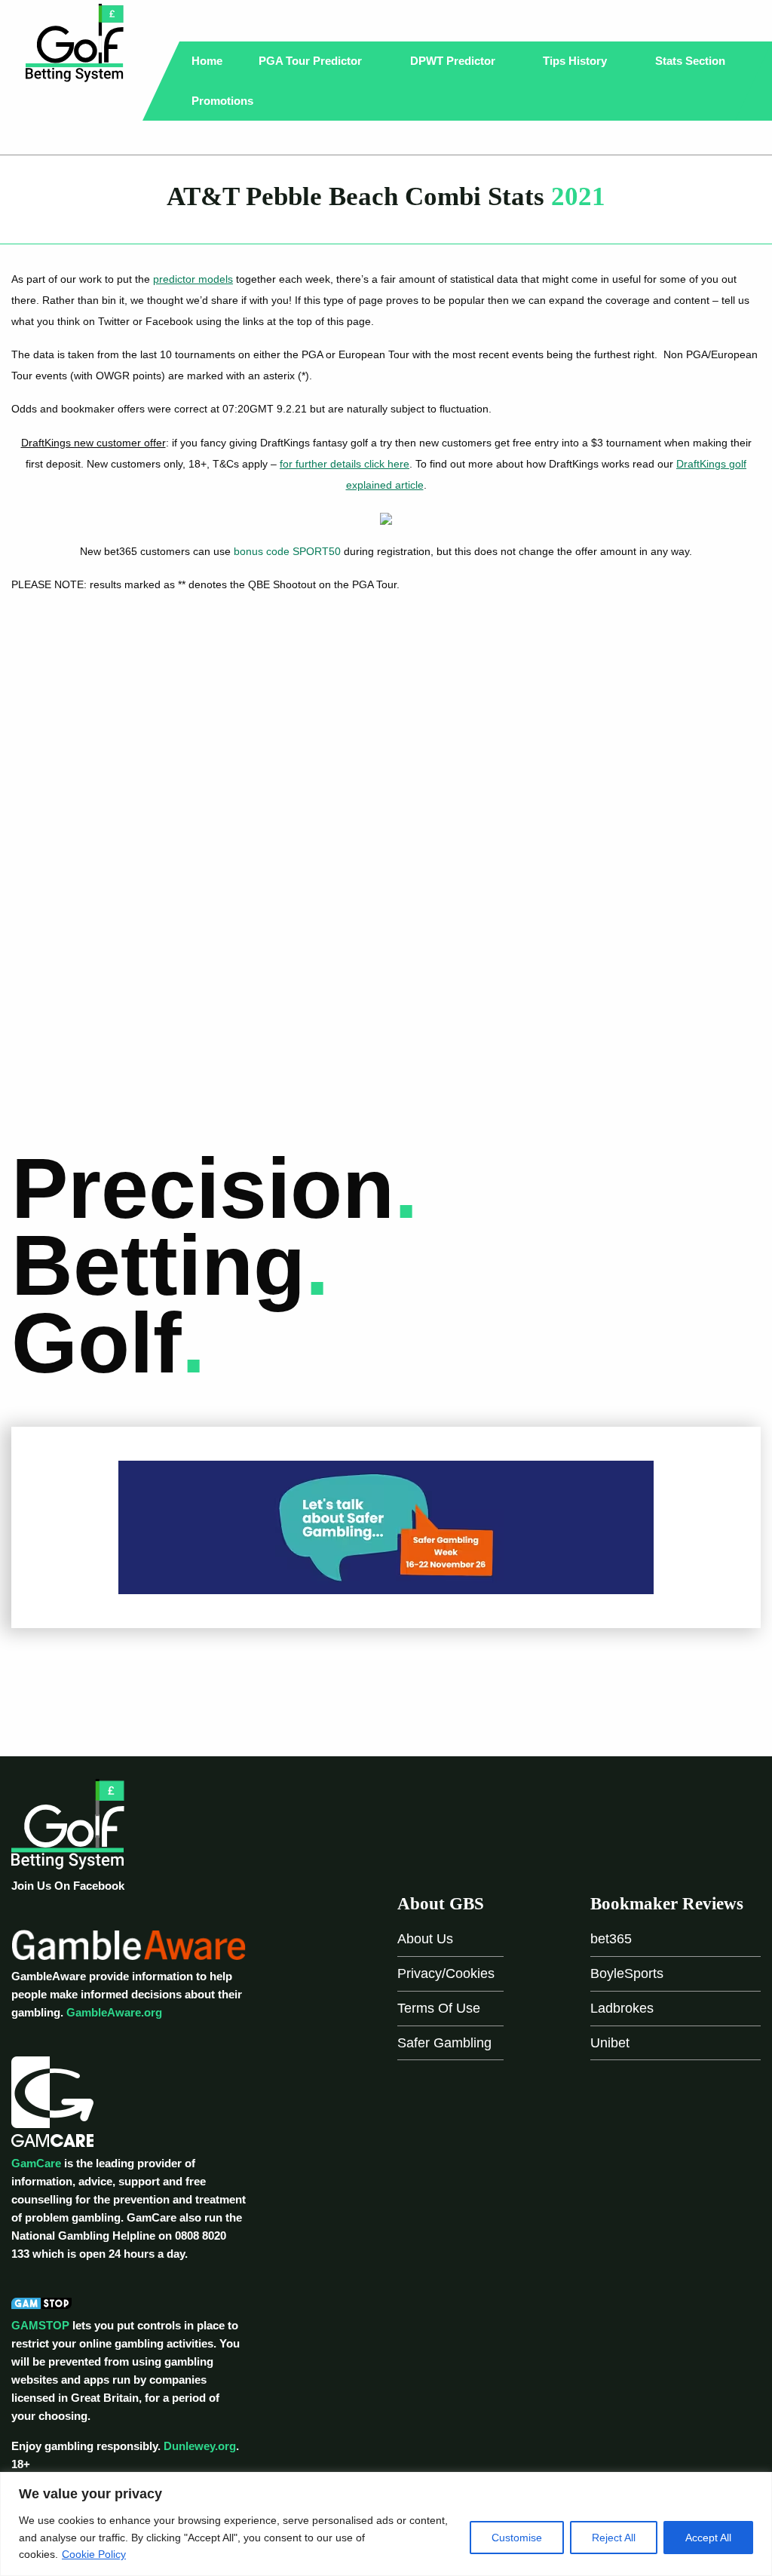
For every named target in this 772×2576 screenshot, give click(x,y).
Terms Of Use (439, 2008)
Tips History (576, 61)
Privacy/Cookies (446, 1973)
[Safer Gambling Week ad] (386, 1527)
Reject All (614, 2538)
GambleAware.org (114, 2012)
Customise (517, 2538)
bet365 (611, 1939)
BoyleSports (627, 1973)
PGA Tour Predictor (312, 61)
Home (207, 61)
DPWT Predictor (454, 61)
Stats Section (692, 61)
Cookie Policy (94, 2554)
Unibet (610, 2043)
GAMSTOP (40, 2325)
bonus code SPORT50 (287, 551)
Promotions (224, 101)
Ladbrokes (622, 2008)
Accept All (708, 2538)
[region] (386, 2524)
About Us (425, 1939)
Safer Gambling (444, 2043)
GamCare (36, 2163)
